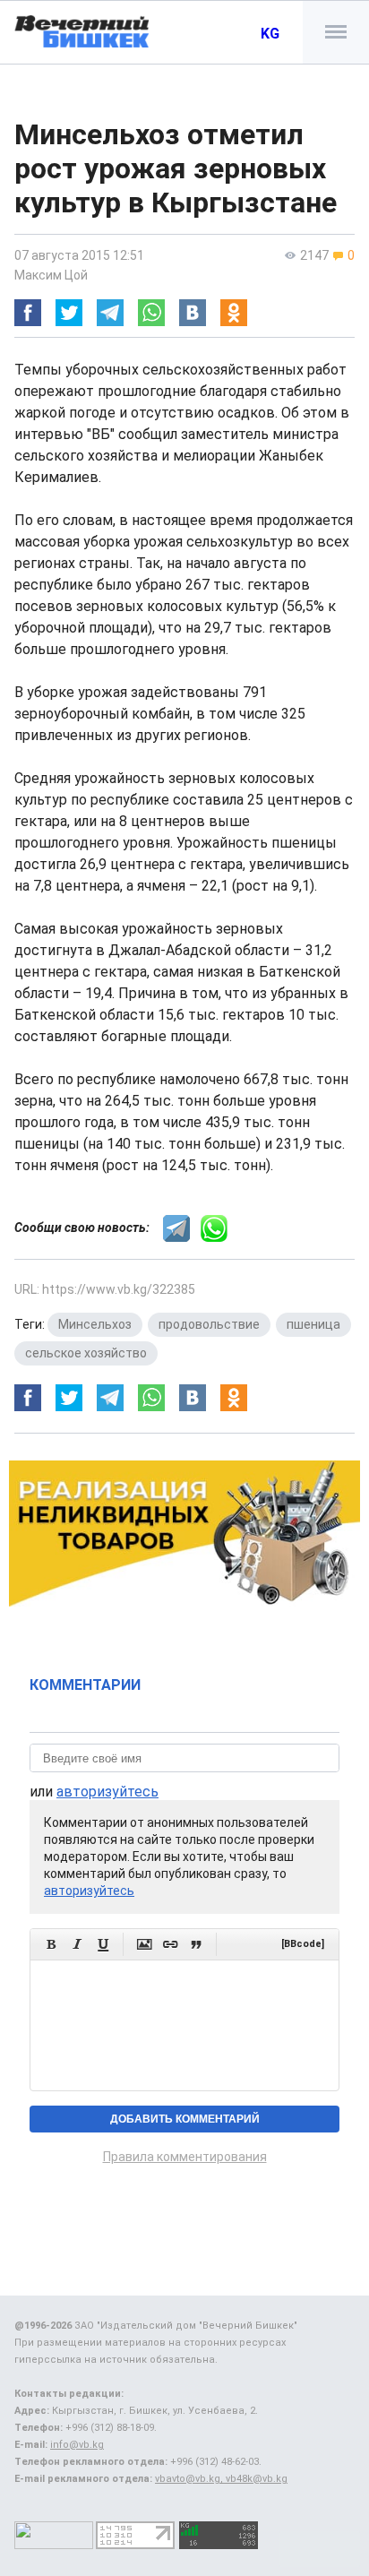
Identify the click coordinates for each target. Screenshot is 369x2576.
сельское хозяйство (86, 1353)
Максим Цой (51, 275)
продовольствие (209, 1324)
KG (270, 34)
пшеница (313, 1324)
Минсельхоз (95, 1324)
